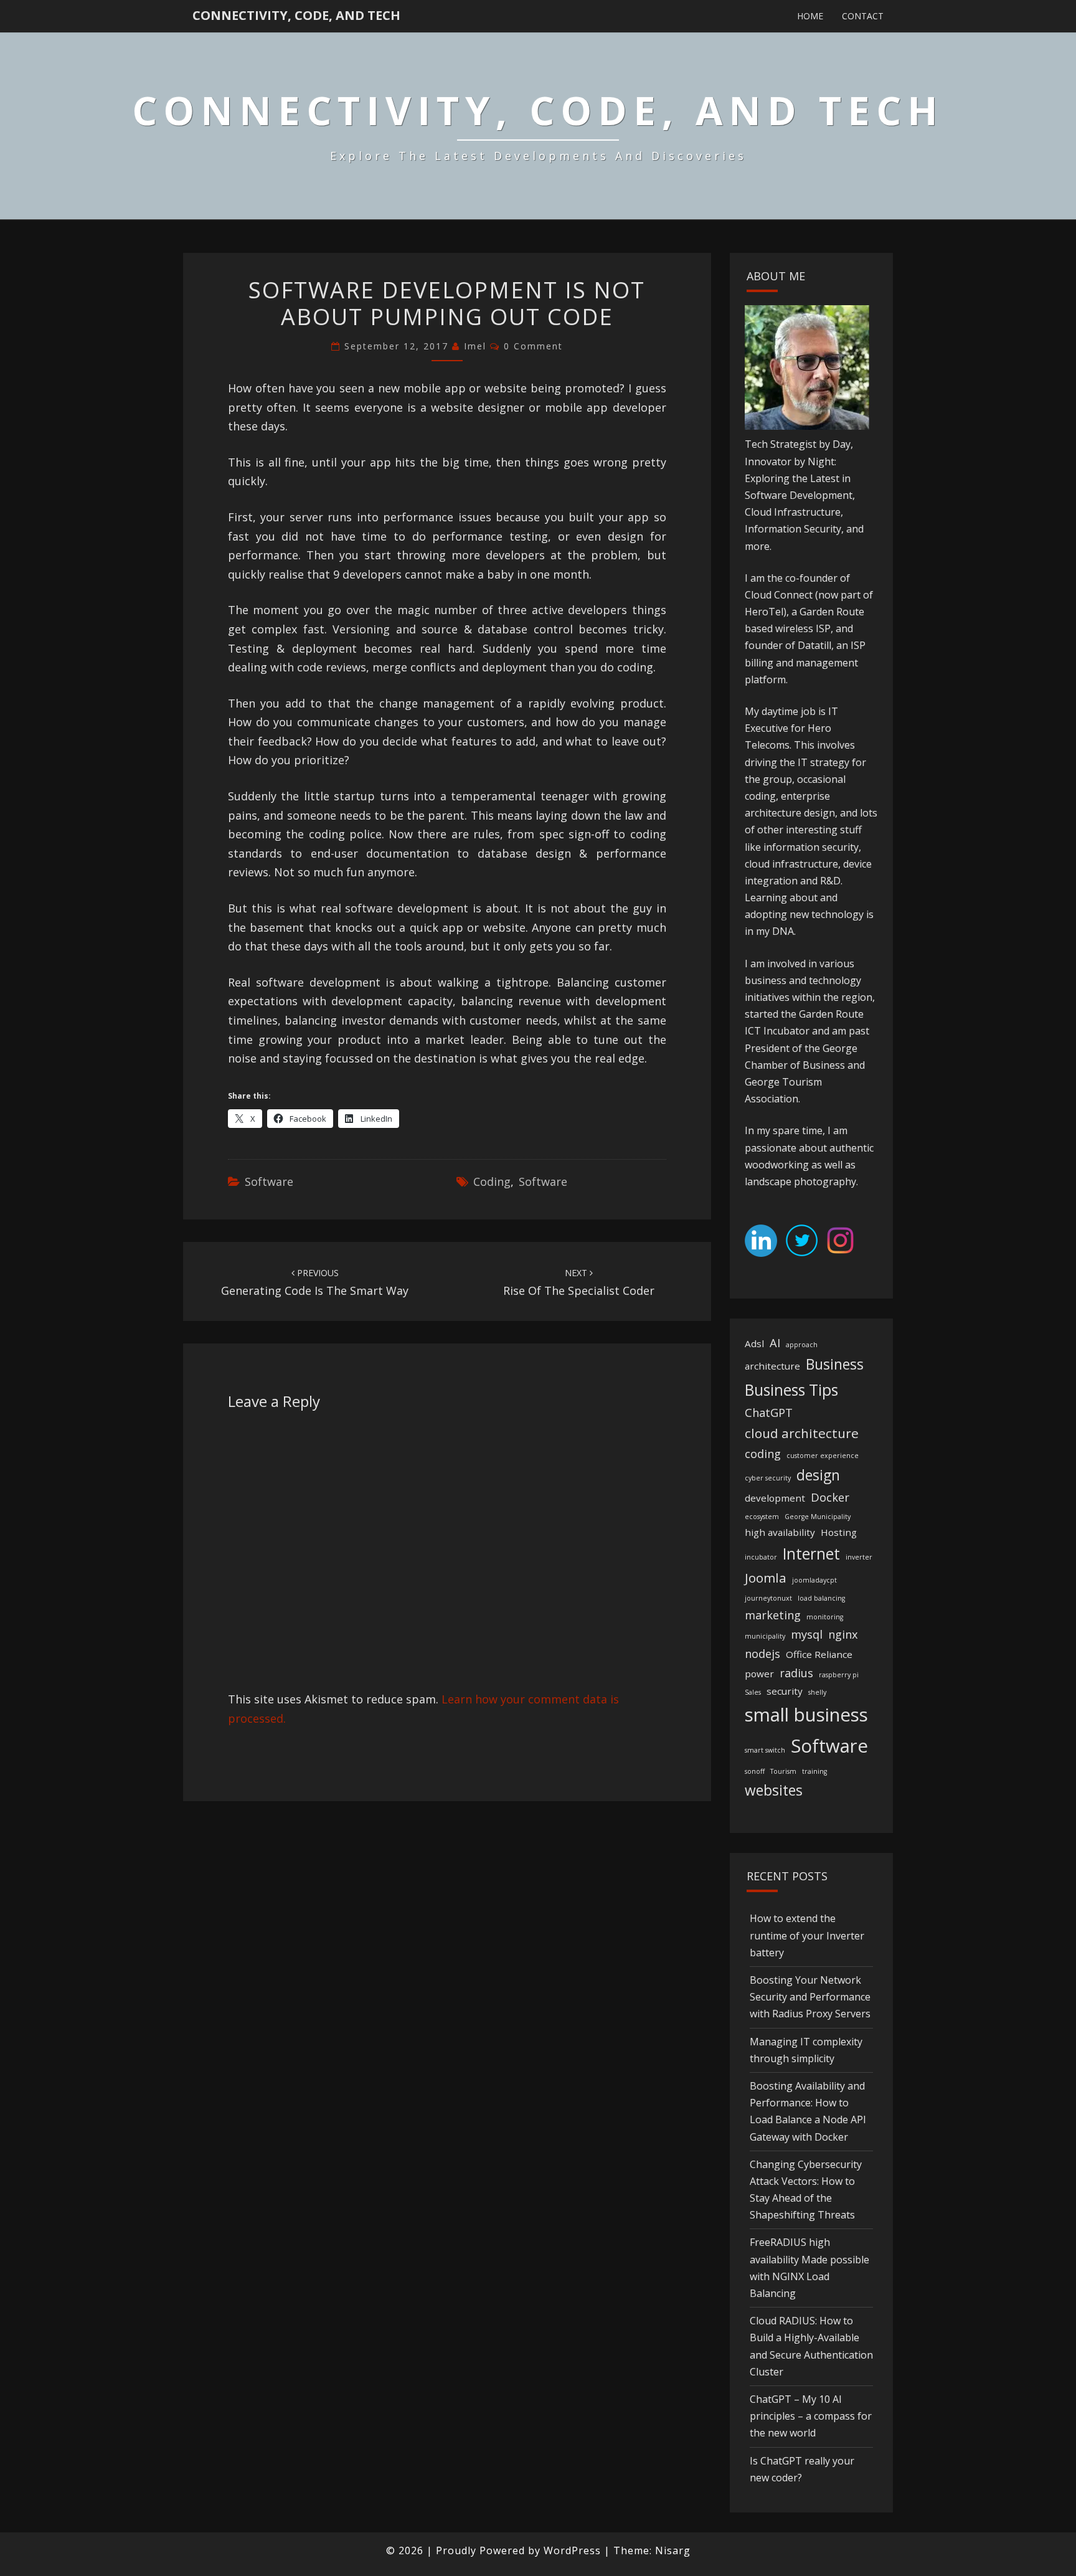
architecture (772, 1366)
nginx (843, 1634)
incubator (761, 1557)
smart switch (765, 1750)
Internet (811, 1554)
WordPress (572, 2550)
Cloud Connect (779, 595)
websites (774, 1790)
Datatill (814, 645)
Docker (830, 1497)
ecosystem (762, 1517)
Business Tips (791, 1390)
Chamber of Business (795, 1065)
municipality (765, 1636)
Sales (753, 1692)
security (785, 1691)
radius (796, 1673)
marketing (773, 1615)
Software (269, 1181)
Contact (863, 16)
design (818, 1475)
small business (806, 1715)
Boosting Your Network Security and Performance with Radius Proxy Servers (810, 1997)
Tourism (783, 1771)
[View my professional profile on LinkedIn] (761, 1244)
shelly (817, 1692)
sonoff (755, 1771)
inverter (859, 1557)
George (840, 1048)
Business (835, 1364)
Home (810, 16)
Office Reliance (819, 1654)
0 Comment (533, 346)
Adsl (754, 1343)
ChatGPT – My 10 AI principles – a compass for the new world (811, 2416)
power (759, 1674)
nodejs (762, 1654)
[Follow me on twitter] (802, 1244)
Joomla (766, 1578)
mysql (807, 1634)
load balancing (821, 1598)
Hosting (839, 1532)
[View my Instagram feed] (840, 1244)
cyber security (768, 1478)
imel (475, 346)
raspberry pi (839, 1675)
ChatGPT (769, 1413)
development (775, 1498)
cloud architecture (802, 1433)
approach (802, 1345)
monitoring (825, 1617)
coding (492, 1181)
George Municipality (818, 1517)
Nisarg (673, 2550)
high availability (780, 1532)
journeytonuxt (768, 1598)
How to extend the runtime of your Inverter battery (807, 1935)
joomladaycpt (814, 1580)
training (814, 1771)
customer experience (823, 1456)
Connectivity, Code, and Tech (296, 15)
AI (775, 1343)
